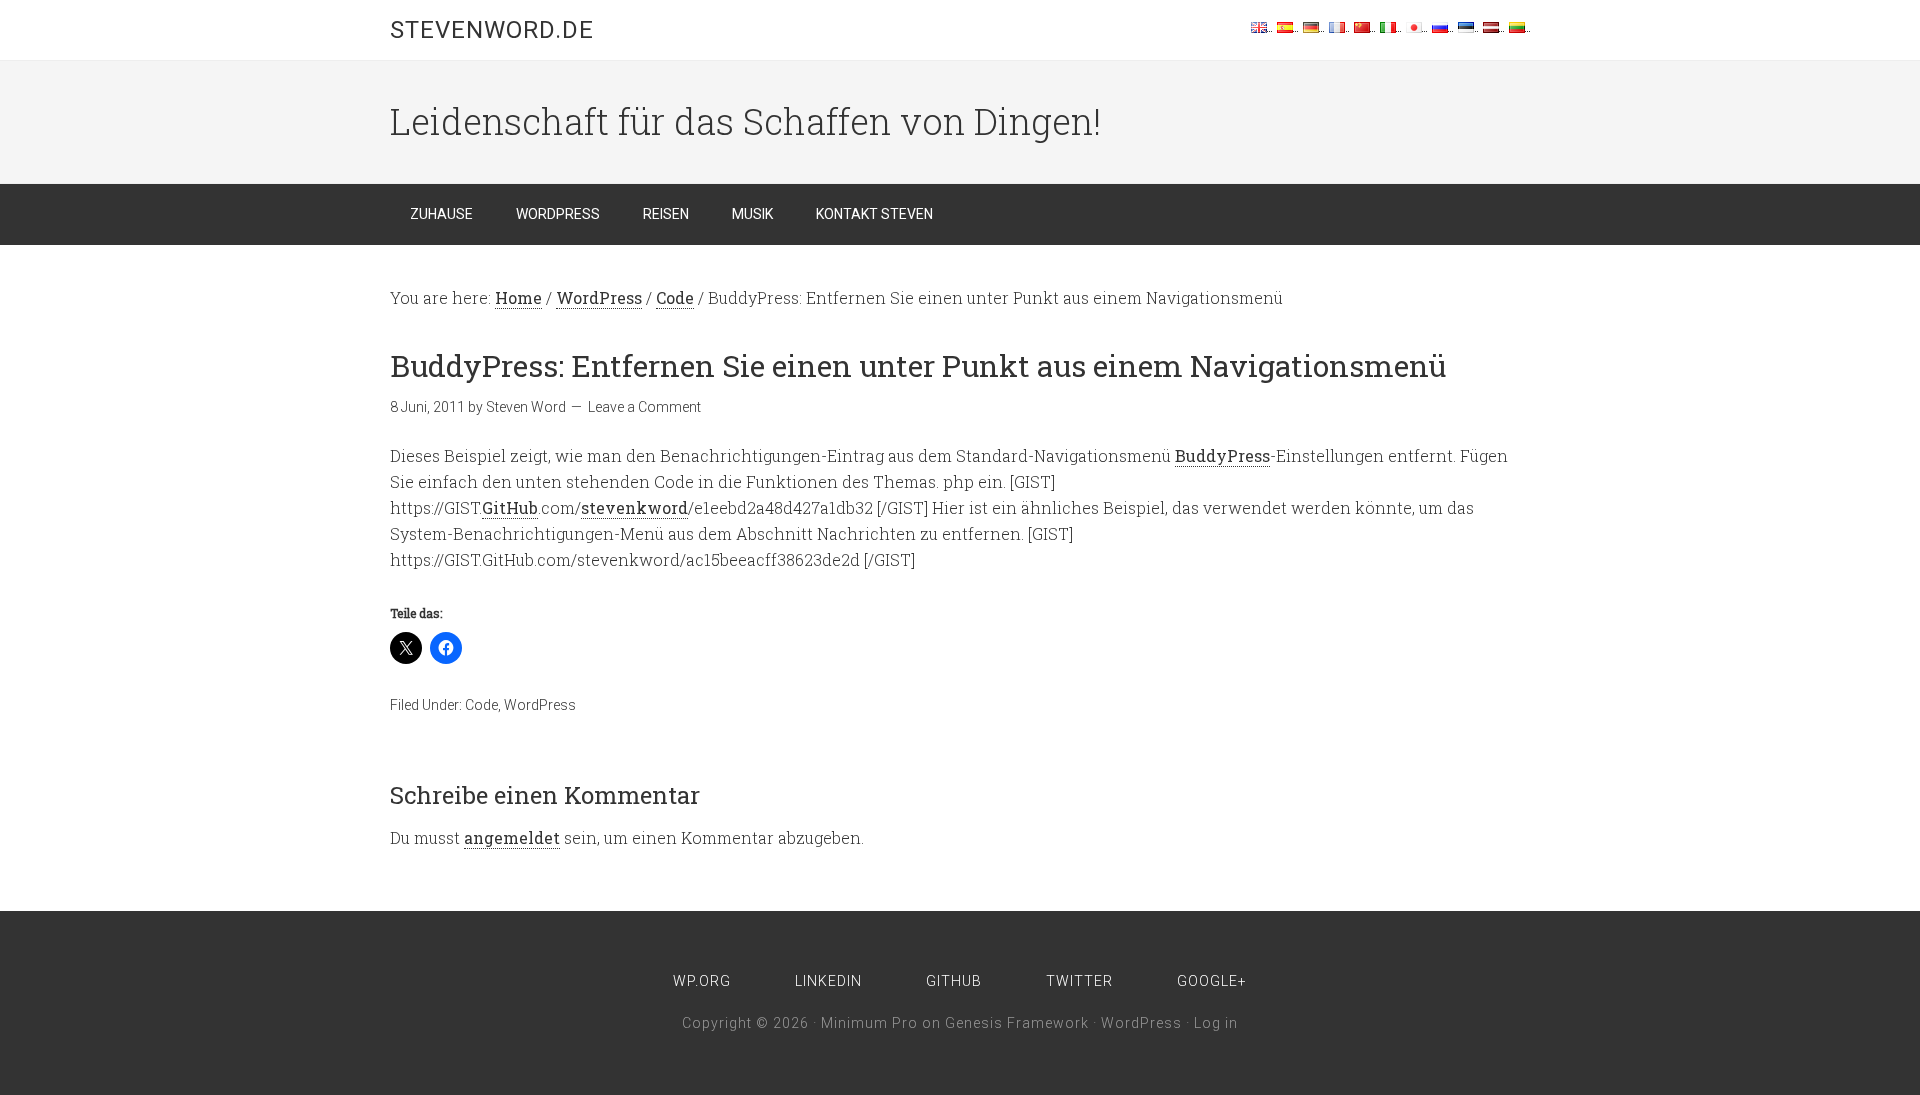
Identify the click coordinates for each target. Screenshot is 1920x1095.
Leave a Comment (644, 407)
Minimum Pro (869, 1023)
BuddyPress (1222, 455)
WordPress (540, 705)
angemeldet (512, 837)
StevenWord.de (492, 30)
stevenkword (634, 507)
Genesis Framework (1017, 1023)
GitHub (510, 507)
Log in (1216, 1023)
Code (481, 705)
